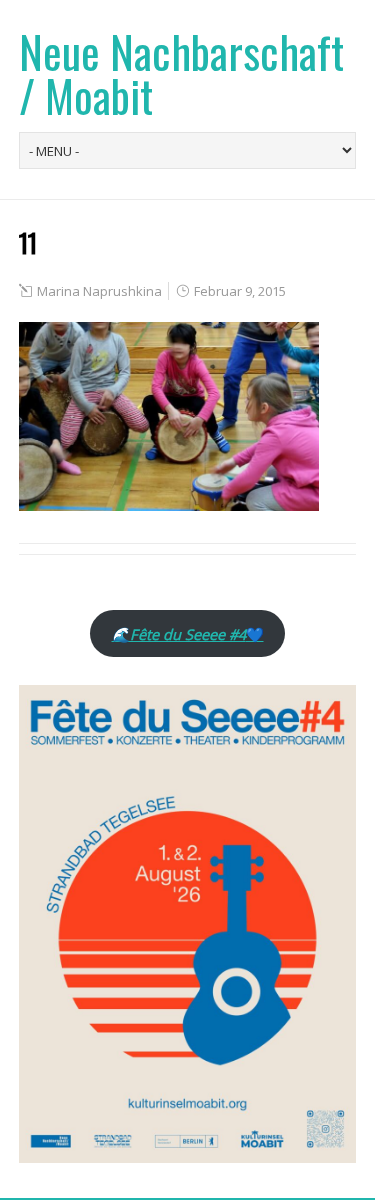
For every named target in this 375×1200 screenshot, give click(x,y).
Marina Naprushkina (99, 291)
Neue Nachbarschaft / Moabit (181, 73)
